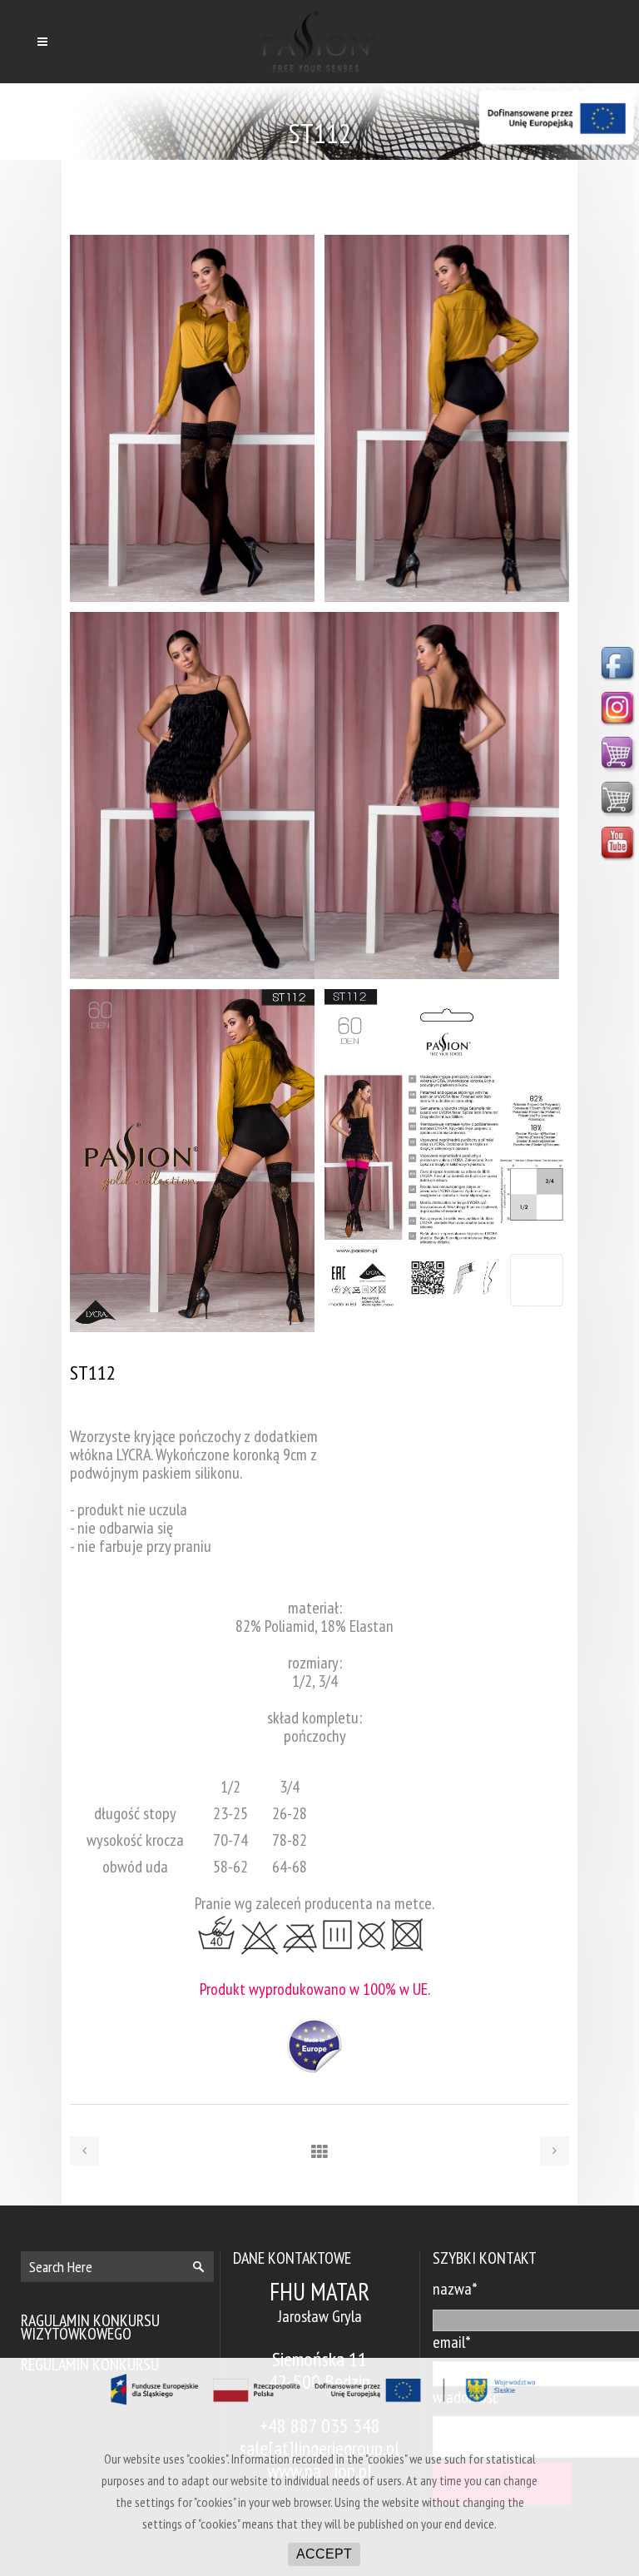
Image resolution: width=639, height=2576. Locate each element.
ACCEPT (324, 2554)
